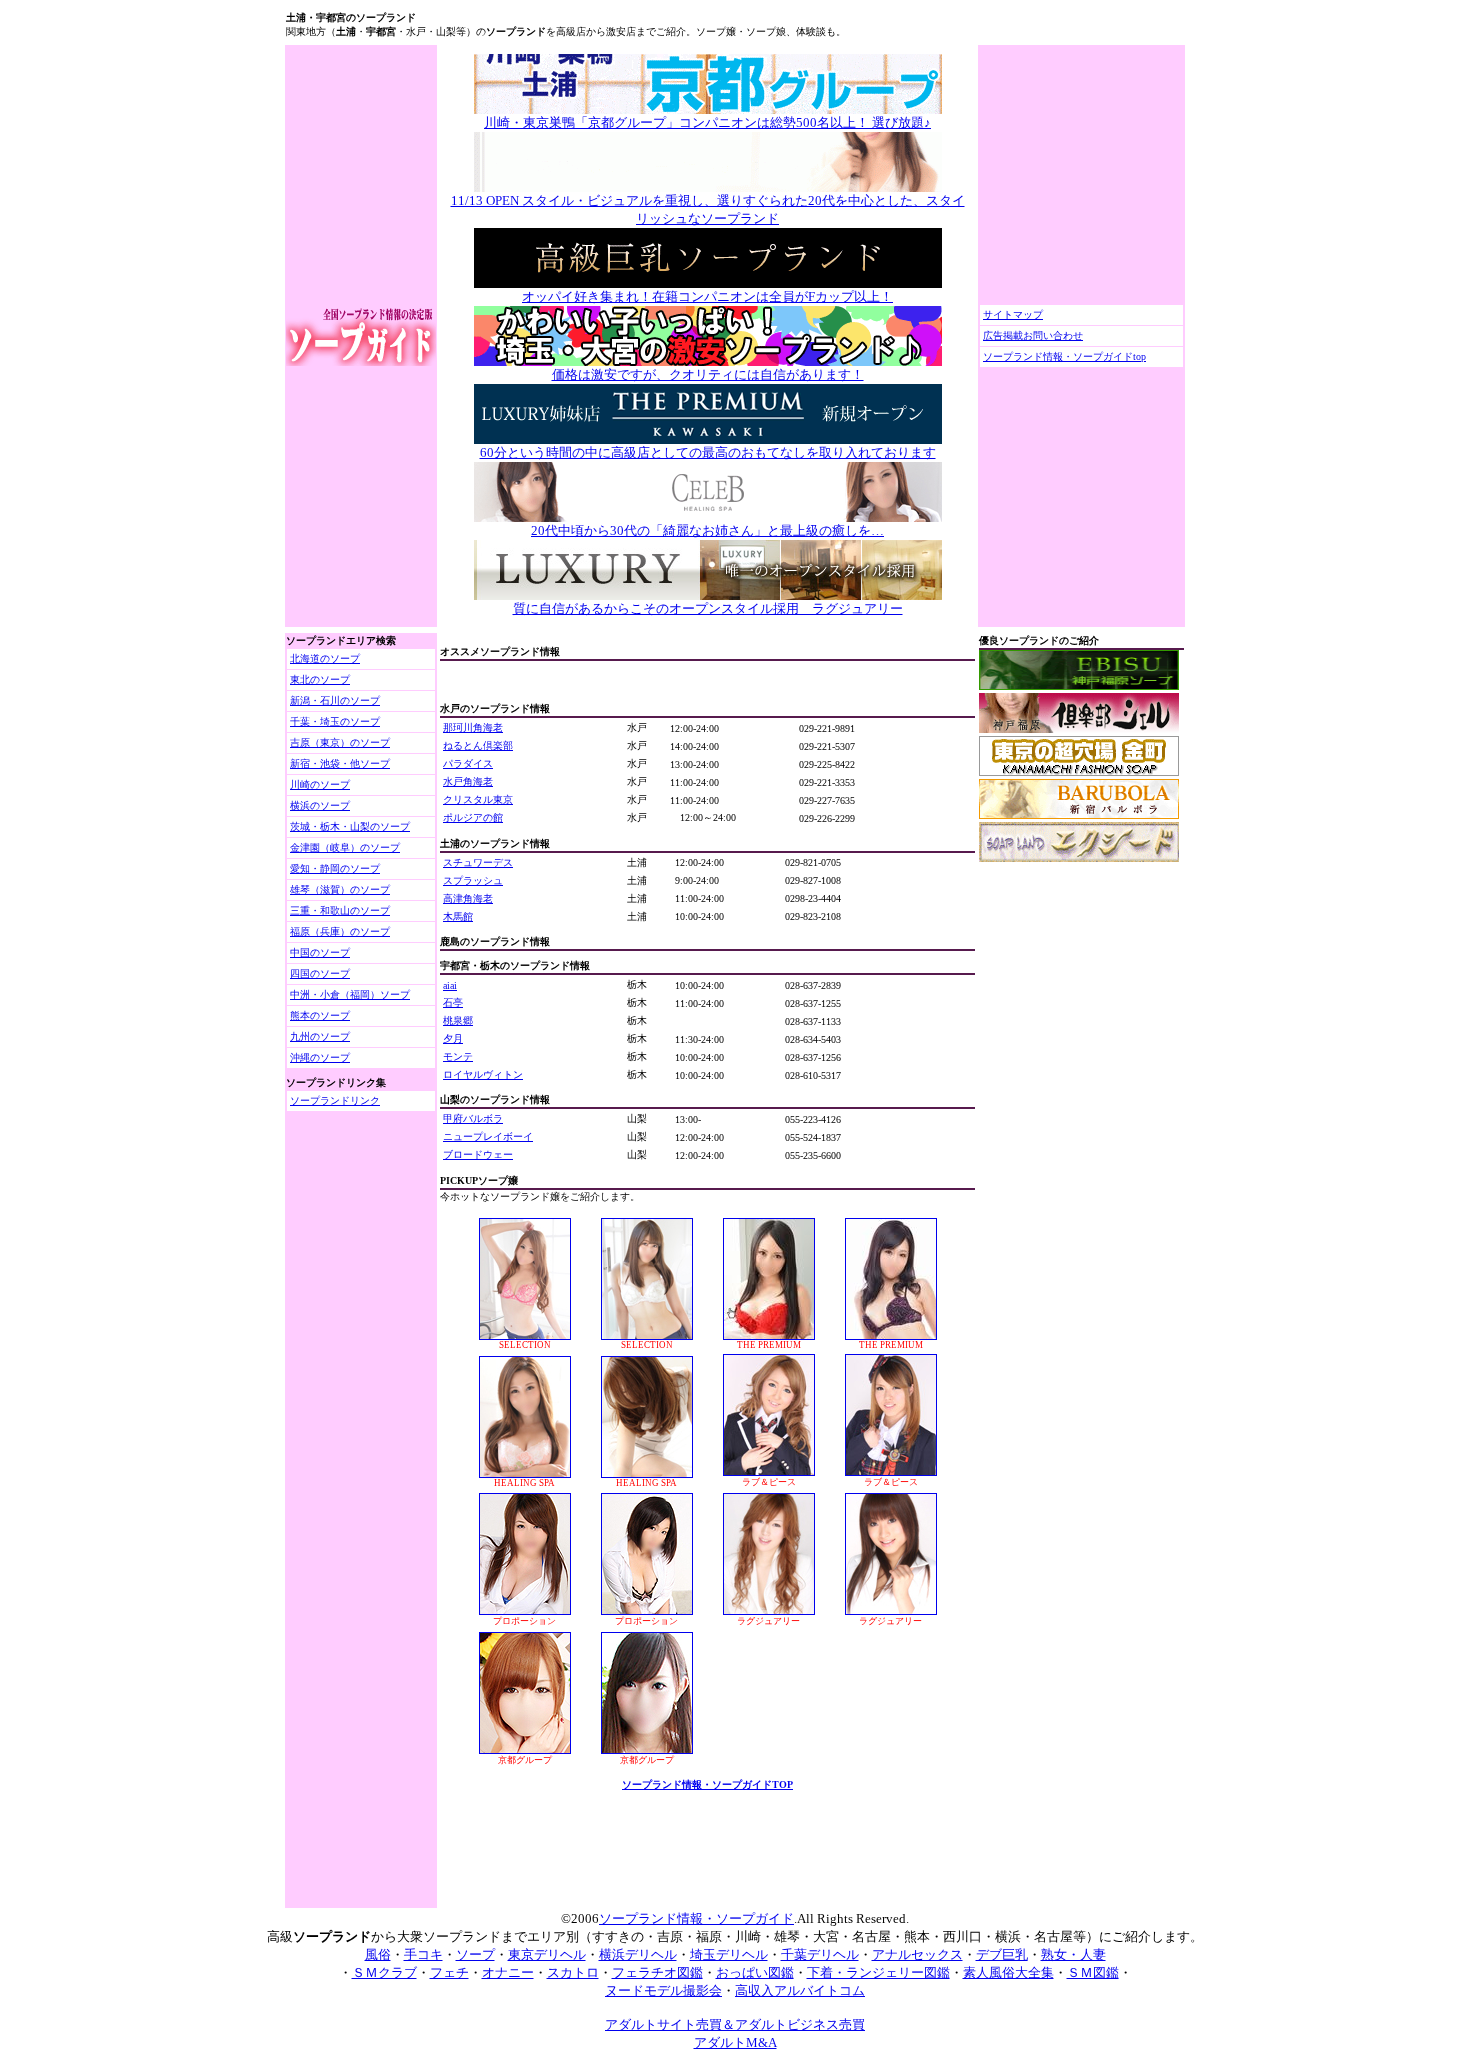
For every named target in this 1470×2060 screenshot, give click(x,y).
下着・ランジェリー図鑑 (878, 1972)
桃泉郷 (458, 1020)
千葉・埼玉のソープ (335, 721)
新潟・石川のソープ (335, 700)
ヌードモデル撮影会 (663, 1990)
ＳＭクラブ (384, 1972)
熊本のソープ (320, 1015)
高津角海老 (468, 898)
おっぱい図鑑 (755, 1972)
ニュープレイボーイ (488, 1136)
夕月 (453, 1038)
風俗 (378, 1954)
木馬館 (458, 916)
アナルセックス (917, 1954)
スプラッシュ (473, 880)
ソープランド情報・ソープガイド (696, 1918)
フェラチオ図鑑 (657, 1972)
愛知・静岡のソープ (335, 868)
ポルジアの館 (473, 817)
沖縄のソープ (320, 1057)
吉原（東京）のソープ (340, 742)
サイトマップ (1013, 314)
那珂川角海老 (473, 727)
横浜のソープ (320, 805)
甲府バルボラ (473, 1118)
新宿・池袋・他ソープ (340, 763)
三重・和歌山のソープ (340, 910)
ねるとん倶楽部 (478, 745)
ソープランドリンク (335, 1100)
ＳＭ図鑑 (1093, 1972)
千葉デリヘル (820, 1954)
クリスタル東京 (478, 799)
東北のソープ (320, 679)
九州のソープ (320, 1036)
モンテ (458, 1056)
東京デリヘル (547, 1954)
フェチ (449, 1972)
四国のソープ (320, 973)
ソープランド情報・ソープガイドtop (1064, 356)
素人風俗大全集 (1008, 1972)
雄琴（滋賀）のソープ (340, 889)
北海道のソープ (325, 658)
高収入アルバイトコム (800, 1990)
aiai (450, 985)
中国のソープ (320, 952)
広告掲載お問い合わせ (1033, 335)
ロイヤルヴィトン (483, 1074)
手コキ (423, 1954)
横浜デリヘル (638, 1954)
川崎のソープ (320, 784)
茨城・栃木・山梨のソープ (350, 826)
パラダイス (468, 763)
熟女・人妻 (1073, 1954)
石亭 (453, 1002)
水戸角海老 (468, 781)
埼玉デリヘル (729, 1954)
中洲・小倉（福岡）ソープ (350, 994)
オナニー (508, 1972)
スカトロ (573, 1972)
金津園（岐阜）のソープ (345, 847)
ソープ (475, 1954)
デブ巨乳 (1002, 1954)
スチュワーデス (478, 862)
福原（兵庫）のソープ (340, 931)
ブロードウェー (478, 1154)
